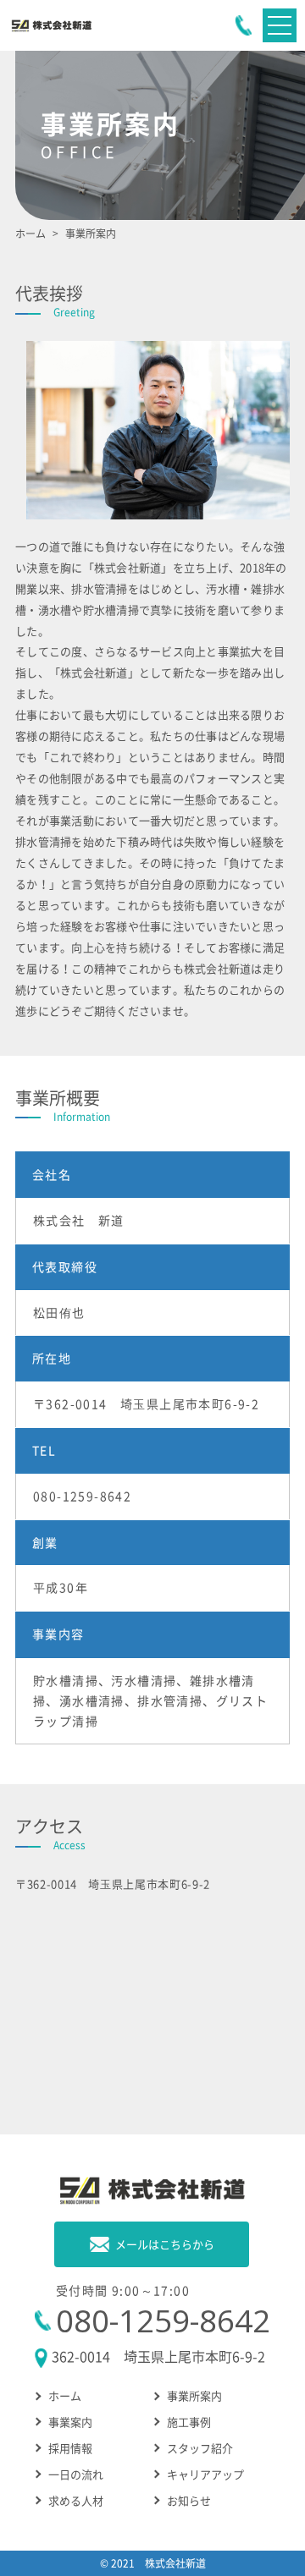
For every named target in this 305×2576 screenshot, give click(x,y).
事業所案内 (194, 2395)
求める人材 (76, 2500)
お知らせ (189, 2500)
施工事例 (189, 2422)
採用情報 (70, 2448)
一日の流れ (76, 2474)
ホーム (65, 2395)
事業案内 (70, 2422)
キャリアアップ (205, 2474)
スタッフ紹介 (200, 2448)
